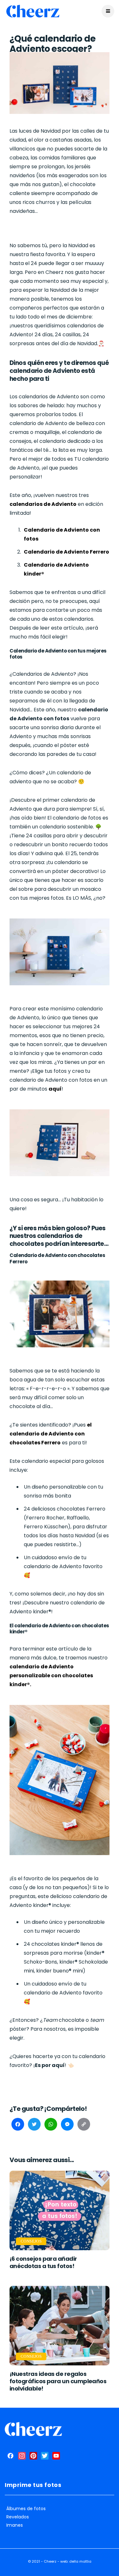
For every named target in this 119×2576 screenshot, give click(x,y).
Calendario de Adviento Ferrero (66, 552)
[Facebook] (18, 2126)
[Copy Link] (84, 2126)
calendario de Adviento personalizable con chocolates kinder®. (51, 1675)
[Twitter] (34, 2126)
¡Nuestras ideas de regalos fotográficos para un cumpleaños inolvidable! (58, 2381)
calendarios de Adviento (43, 504)
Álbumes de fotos (26, 2509)
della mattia (80, 2561)
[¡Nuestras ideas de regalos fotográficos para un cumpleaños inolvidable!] (60, 2326)
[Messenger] (67, 2126)
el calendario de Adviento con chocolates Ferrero (51, 1434)
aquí (55, 1089)
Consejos (31, 2241)
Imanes (15, 2525)
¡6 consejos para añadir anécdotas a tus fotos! (43, 2262)
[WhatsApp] (51, 2126)
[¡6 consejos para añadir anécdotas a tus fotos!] (60, 2210)
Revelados (18, 2517)
